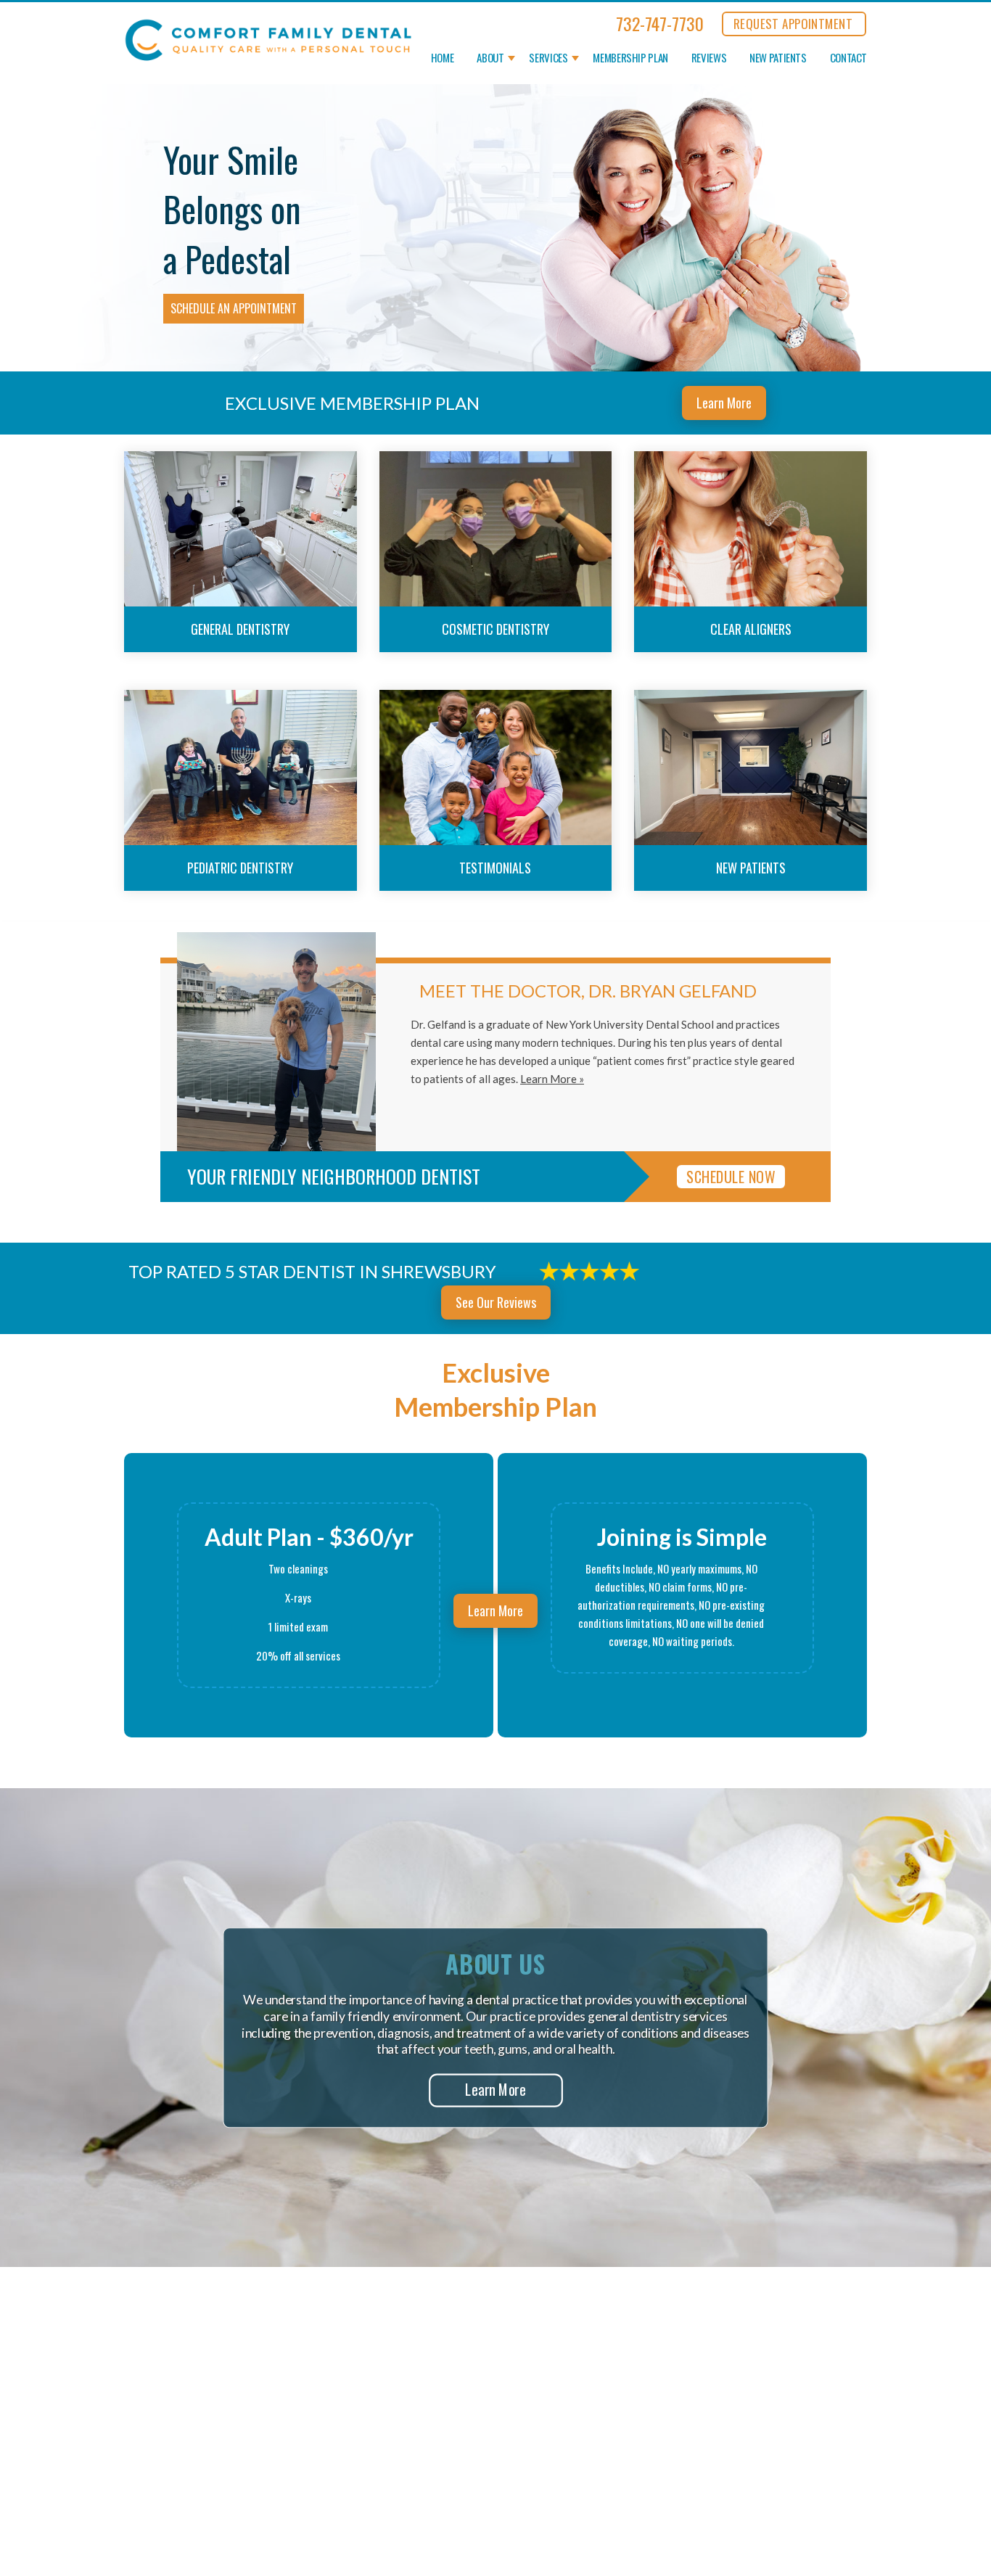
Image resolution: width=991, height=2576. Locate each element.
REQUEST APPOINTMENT (793, 24)
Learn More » (552, 1079)
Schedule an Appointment (234, 308)
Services (548, 58)
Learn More (724, 403)
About (490, 58)
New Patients (778, 58)
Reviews (709, 58)
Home (443, 58)
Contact (848, 58)
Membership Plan (630, 58)
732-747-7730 (660, 23)
